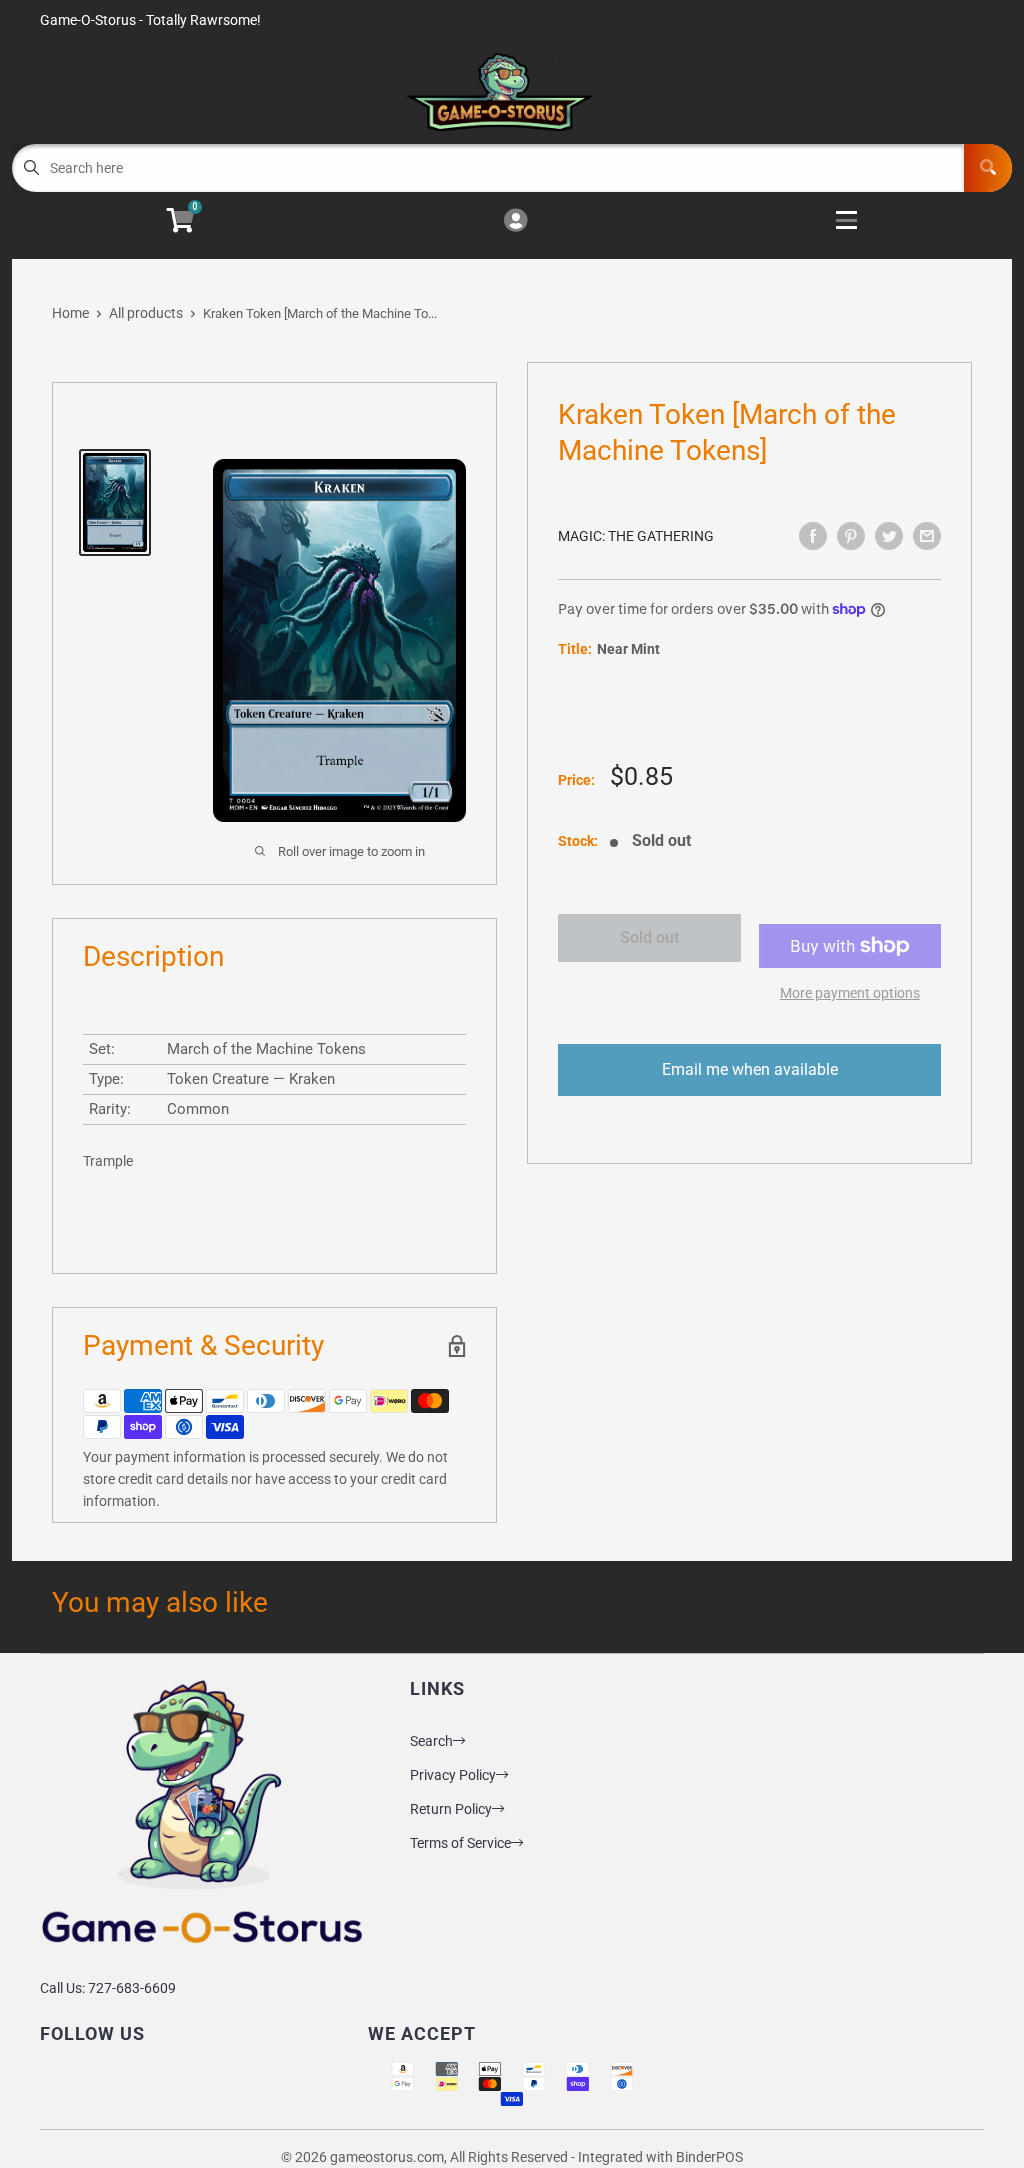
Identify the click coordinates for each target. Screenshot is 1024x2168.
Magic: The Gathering (636, 536)
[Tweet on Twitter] (889, 536)
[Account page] (515, 221)
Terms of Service (460, 1843)
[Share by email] (927, 536)
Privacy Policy (453, 1775)
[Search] (988, 168)
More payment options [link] (850, 993)
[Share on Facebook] (813, 536)
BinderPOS (709, 2157)
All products (146, 313)
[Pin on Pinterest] (851, 536)
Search (431, 1741)
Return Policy (451, 1809)
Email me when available (750, 1069)
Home (70, 313)
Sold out (649, 937)
